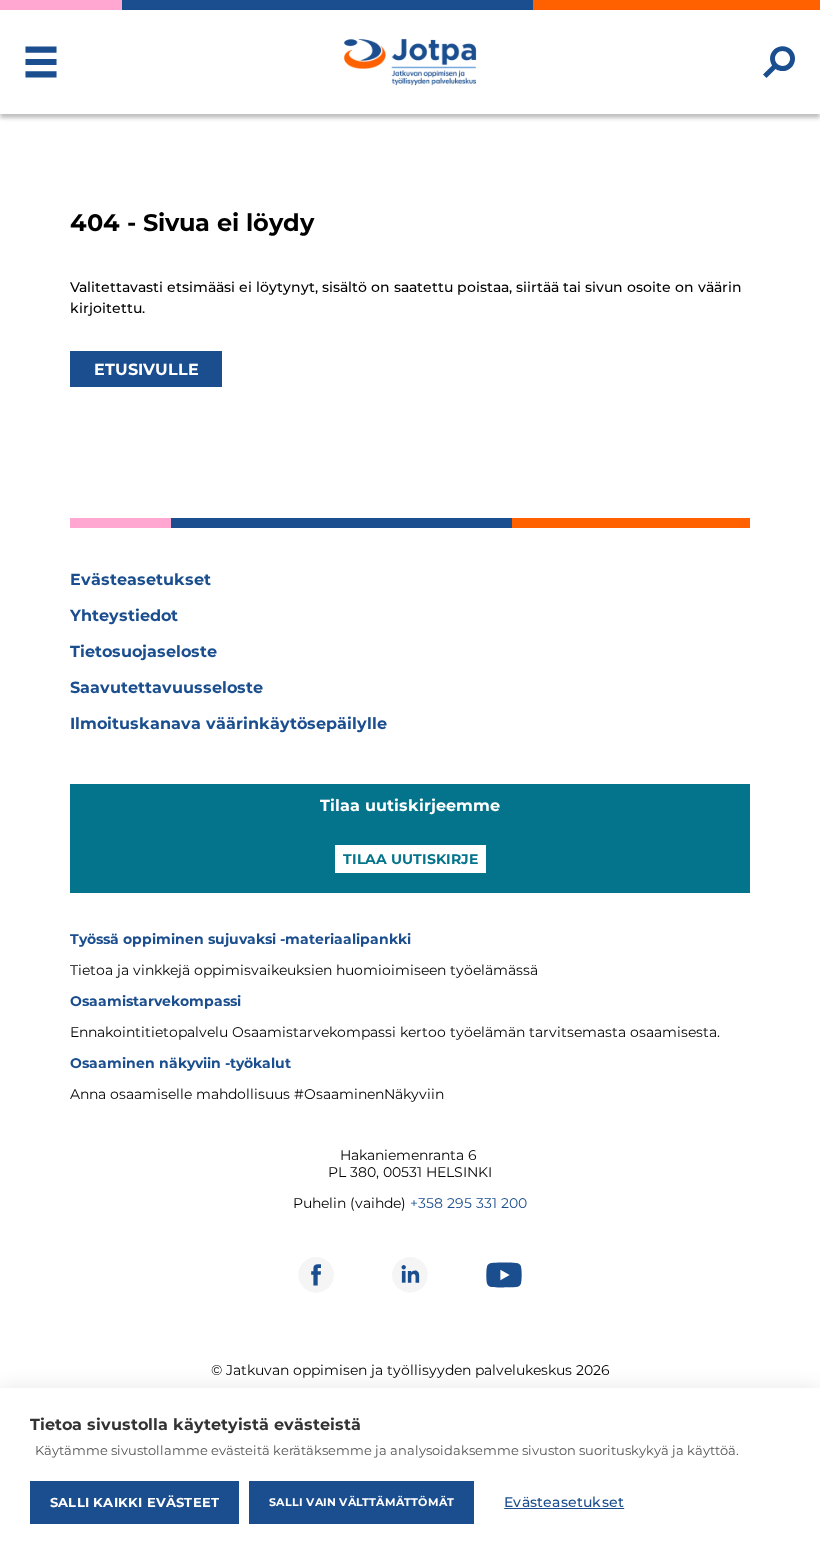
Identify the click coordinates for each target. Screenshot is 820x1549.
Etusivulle (146, 368)
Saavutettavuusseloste (166, 687)
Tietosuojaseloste (143, 651)
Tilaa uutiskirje (410, 859)
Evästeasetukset (140, 579)
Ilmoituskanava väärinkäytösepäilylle (228, 723)
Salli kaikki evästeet (134, 1502)
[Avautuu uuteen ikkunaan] (316, 1275)
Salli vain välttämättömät (361, 1502)
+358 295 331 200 (468, 1203)
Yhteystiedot (124, 615)
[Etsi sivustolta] (779, 62)
